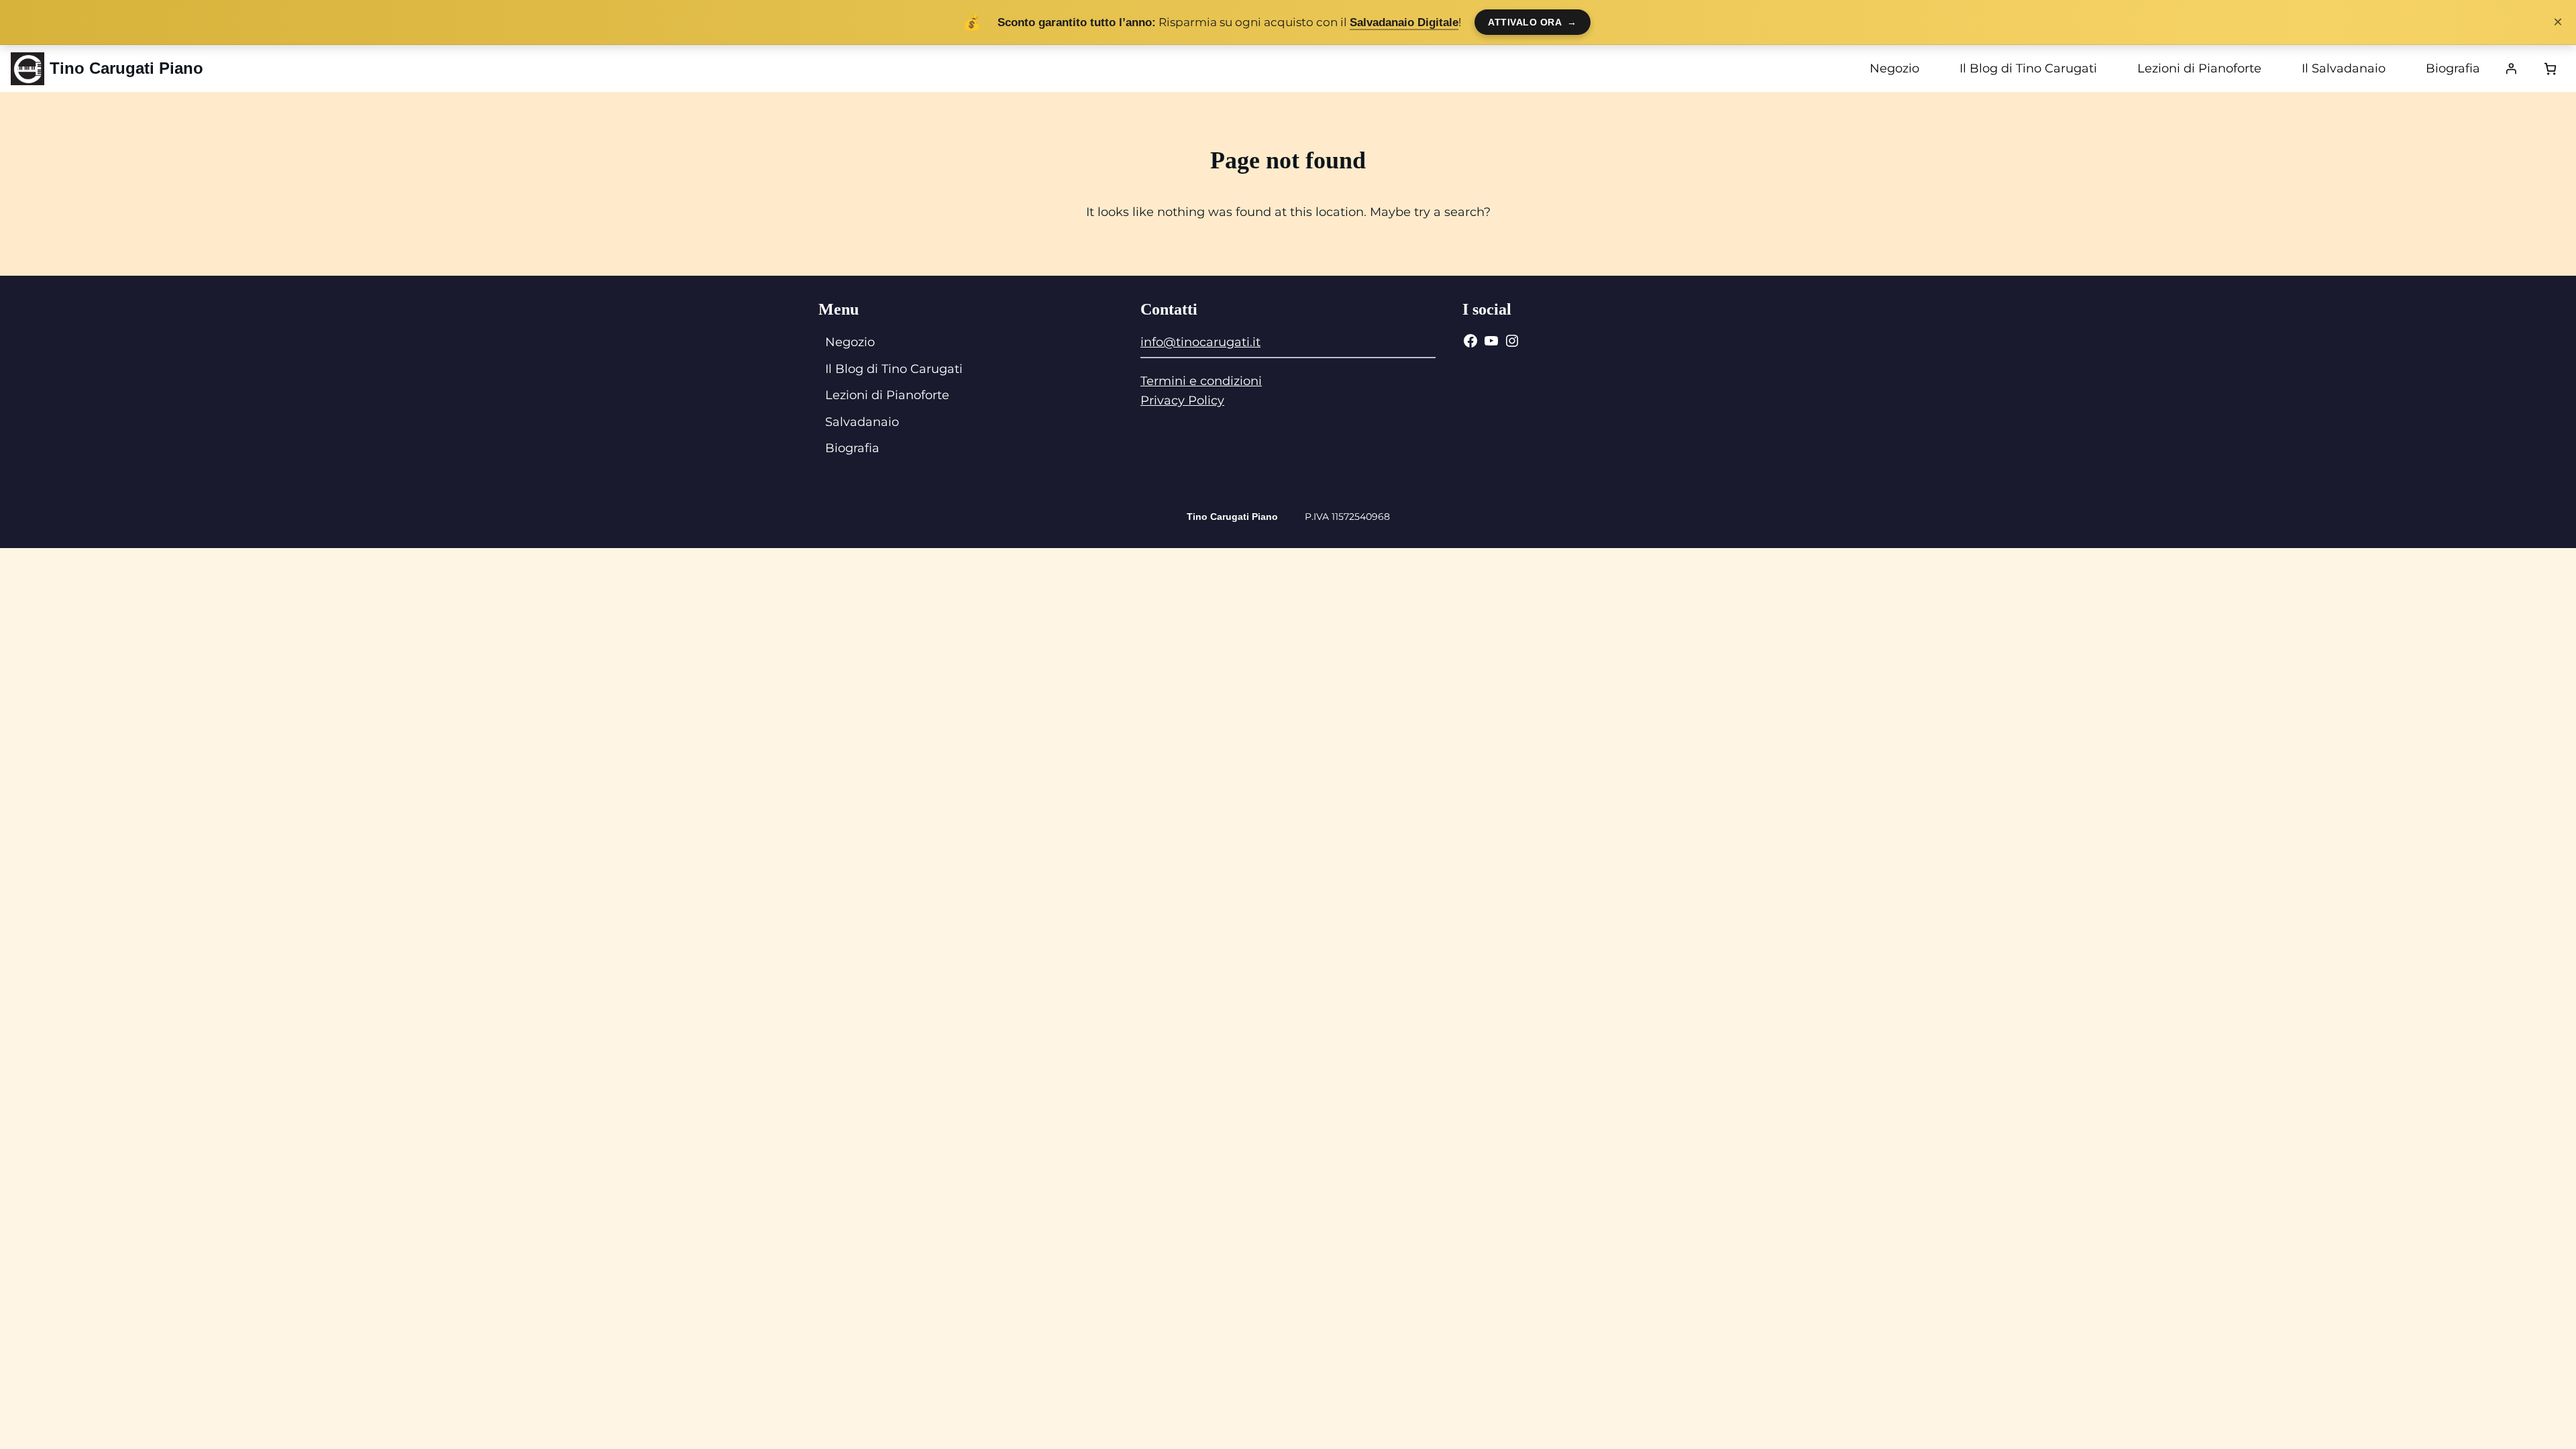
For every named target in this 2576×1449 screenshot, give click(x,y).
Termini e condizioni (1201, 381)
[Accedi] (2511, 68)
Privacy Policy (1182, 400)
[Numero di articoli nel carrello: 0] (2550, 69)
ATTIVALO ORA (1533, 22)
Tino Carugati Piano (126, 68)
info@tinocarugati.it (1200, 342)
